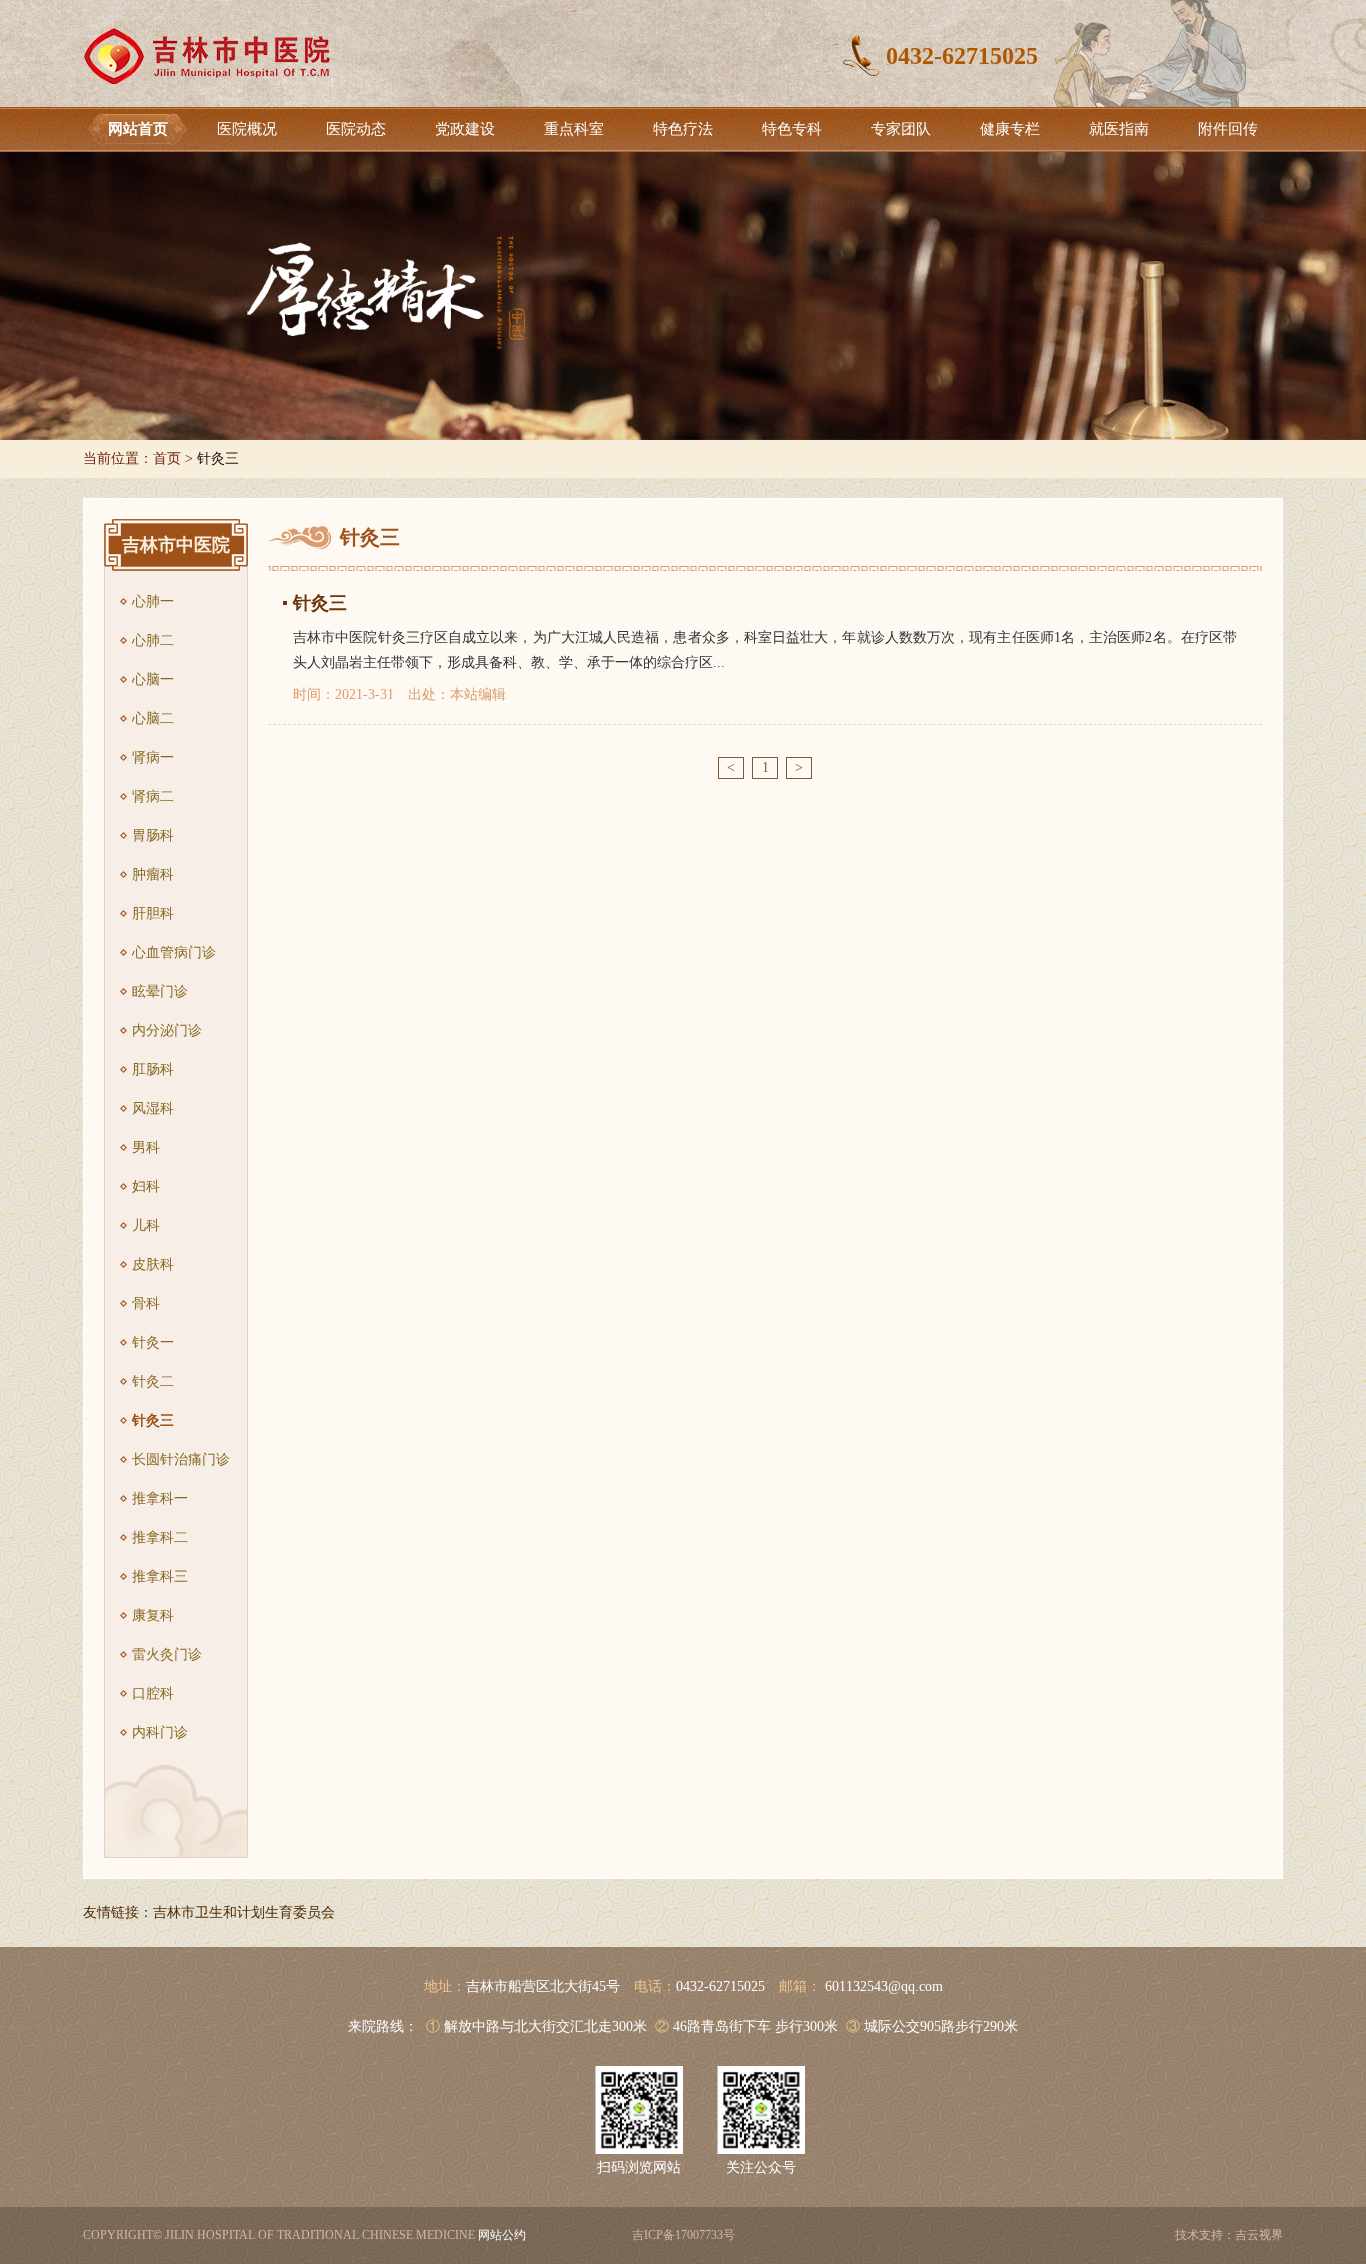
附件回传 (1228, 129)
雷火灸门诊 (167, 1654)
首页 (167, 458)
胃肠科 (153, 835)
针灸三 (153, 1420)
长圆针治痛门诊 (181, 1459)
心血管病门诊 (174, 952)
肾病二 (153, 796)
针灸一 (153, 1342)
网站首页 (138, 129)
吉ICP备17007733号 (683, 2235)
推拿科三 (160, 1576)
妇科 (146, 1186)
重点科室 (574, 129)
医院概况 (247, 129)
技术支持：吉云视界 (1229, 2235)
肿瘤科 (153, 874)
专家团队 (901, 129)
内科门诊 (160, 1732)
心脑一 (153, 679)
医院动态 (356, 129)
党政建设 (465, 129)
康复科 (153, 1615)
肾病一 (153, 757)
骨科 (146, 1303)
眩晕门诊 (160, 991)
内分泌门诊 (167, 1030)
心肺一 (153, 601)
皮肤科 (153, 1264)
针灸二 (153, 1381)
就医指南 (1119, 129)
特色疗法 (683, 129)
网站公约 (502, 2235)
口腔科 (153, 1693)
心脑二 (153, 718)
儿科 (146, 1225)
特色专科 (792, 129)
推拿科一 (160, 1498)
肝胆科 (153, 913)
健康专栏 (1010, 129)
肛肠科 (153, 1069)
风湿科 (153, 1108)
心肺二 (153, 640)
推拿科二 (160, 1537)
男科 (146, 1147)
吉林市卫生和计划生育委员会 (244, 1912)
